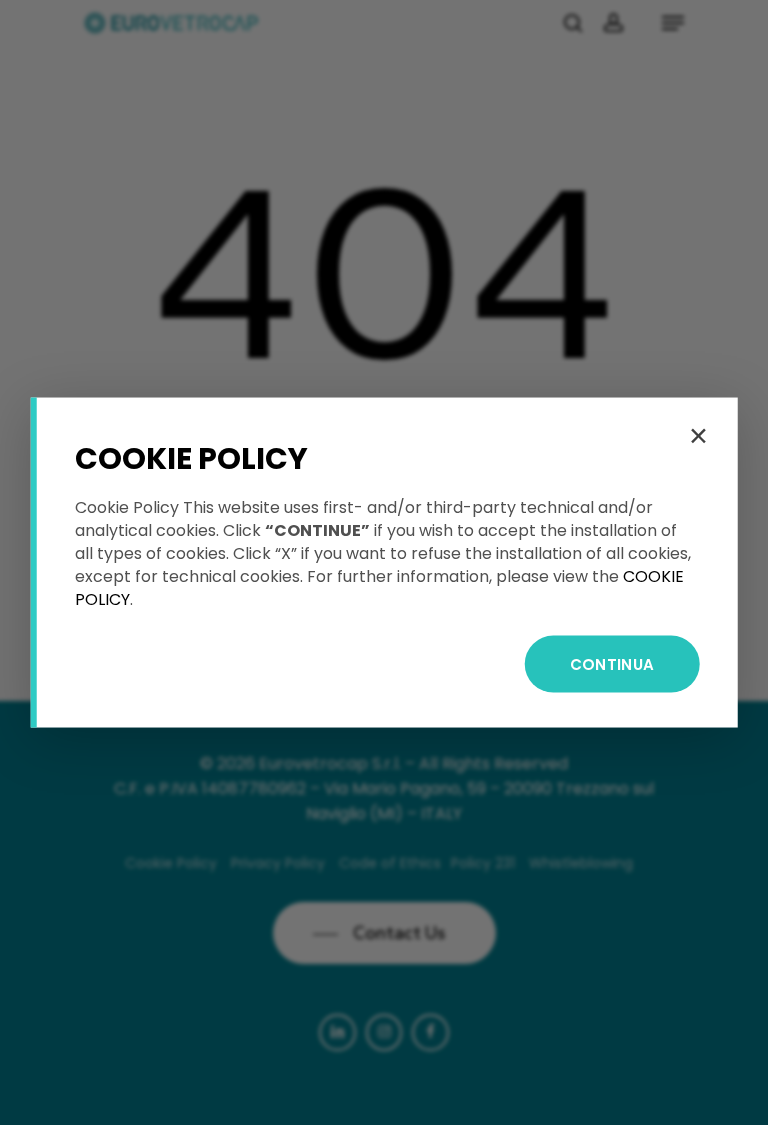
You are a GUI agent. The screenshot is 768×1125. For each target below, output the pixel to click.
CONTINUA (612, 664)
